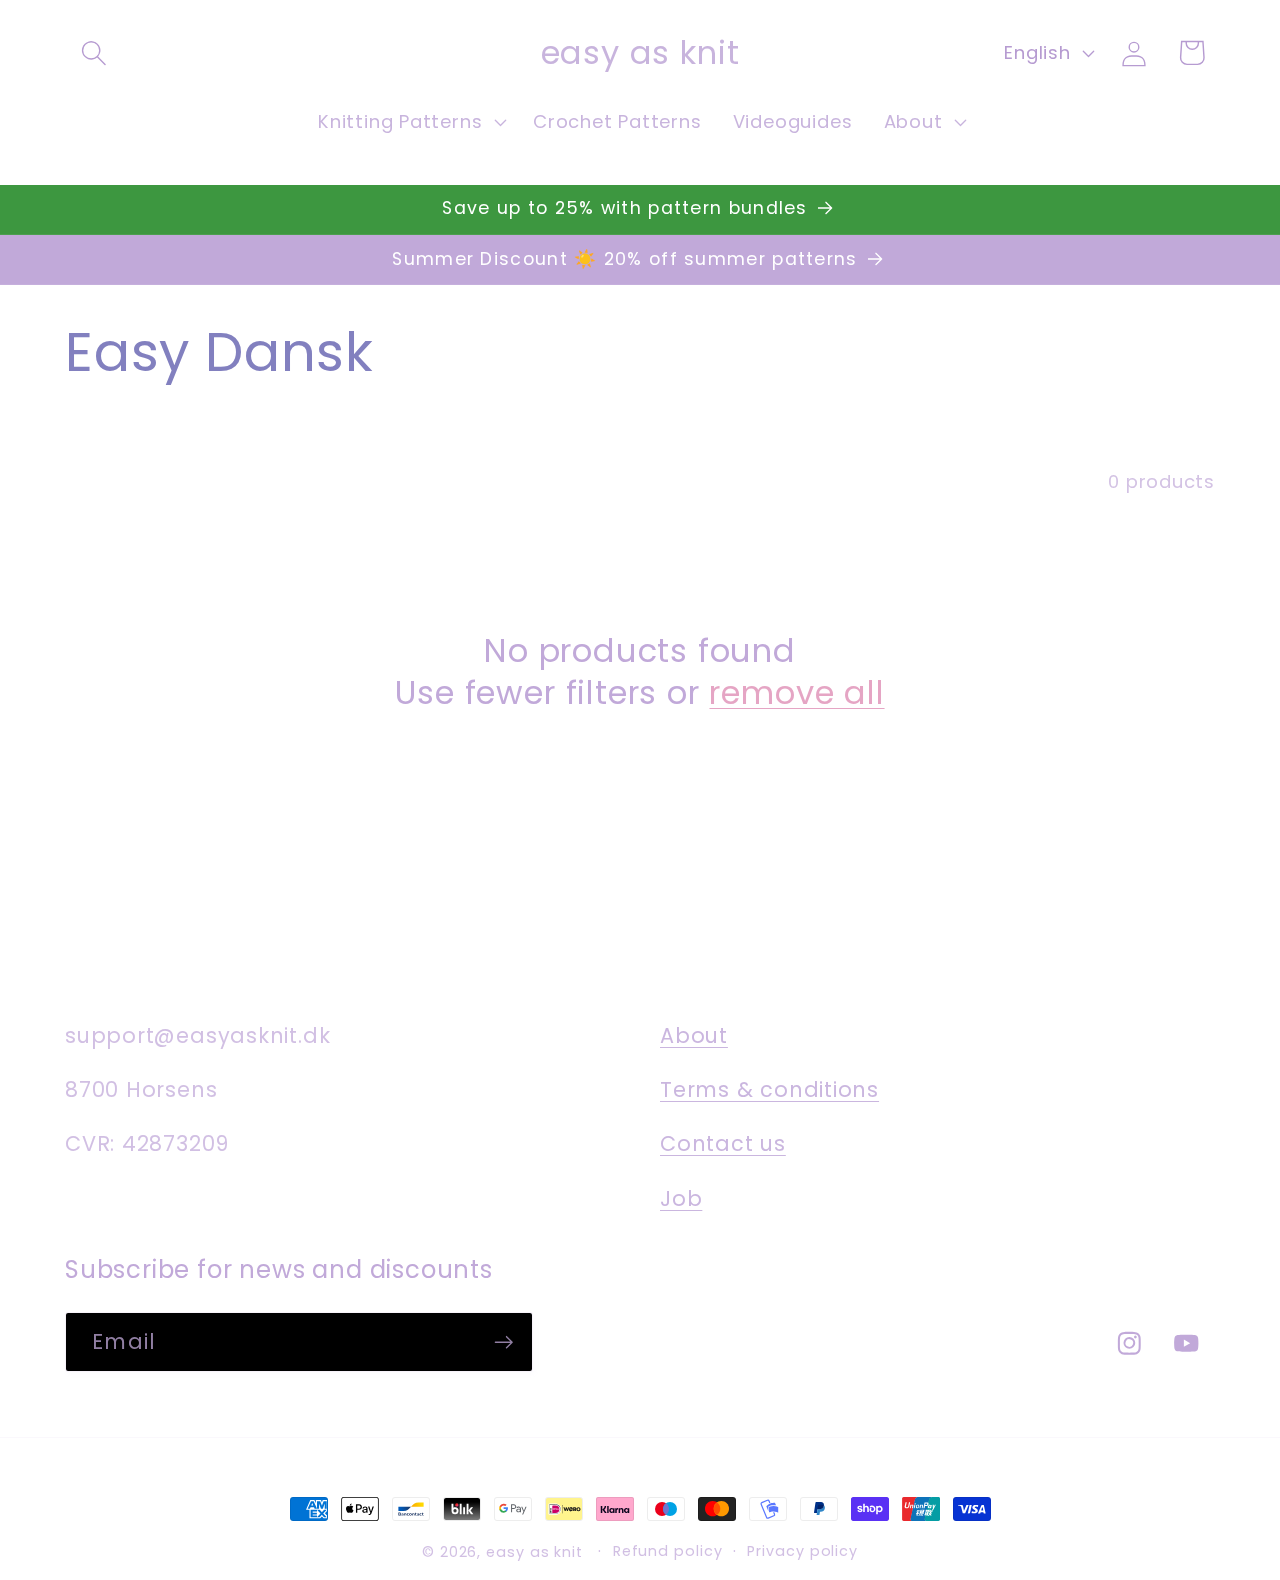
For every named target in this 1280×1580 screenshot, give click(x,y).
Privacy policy (802, 1551)
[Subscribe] (503, 1342)
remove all (796, 693)
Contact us (723, 1143)
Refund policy (668, 1551)
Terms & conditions (769, 1089)
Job (681, 1198)
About (694, 1035)
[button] (93, 52)
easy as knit (534, 1552)
